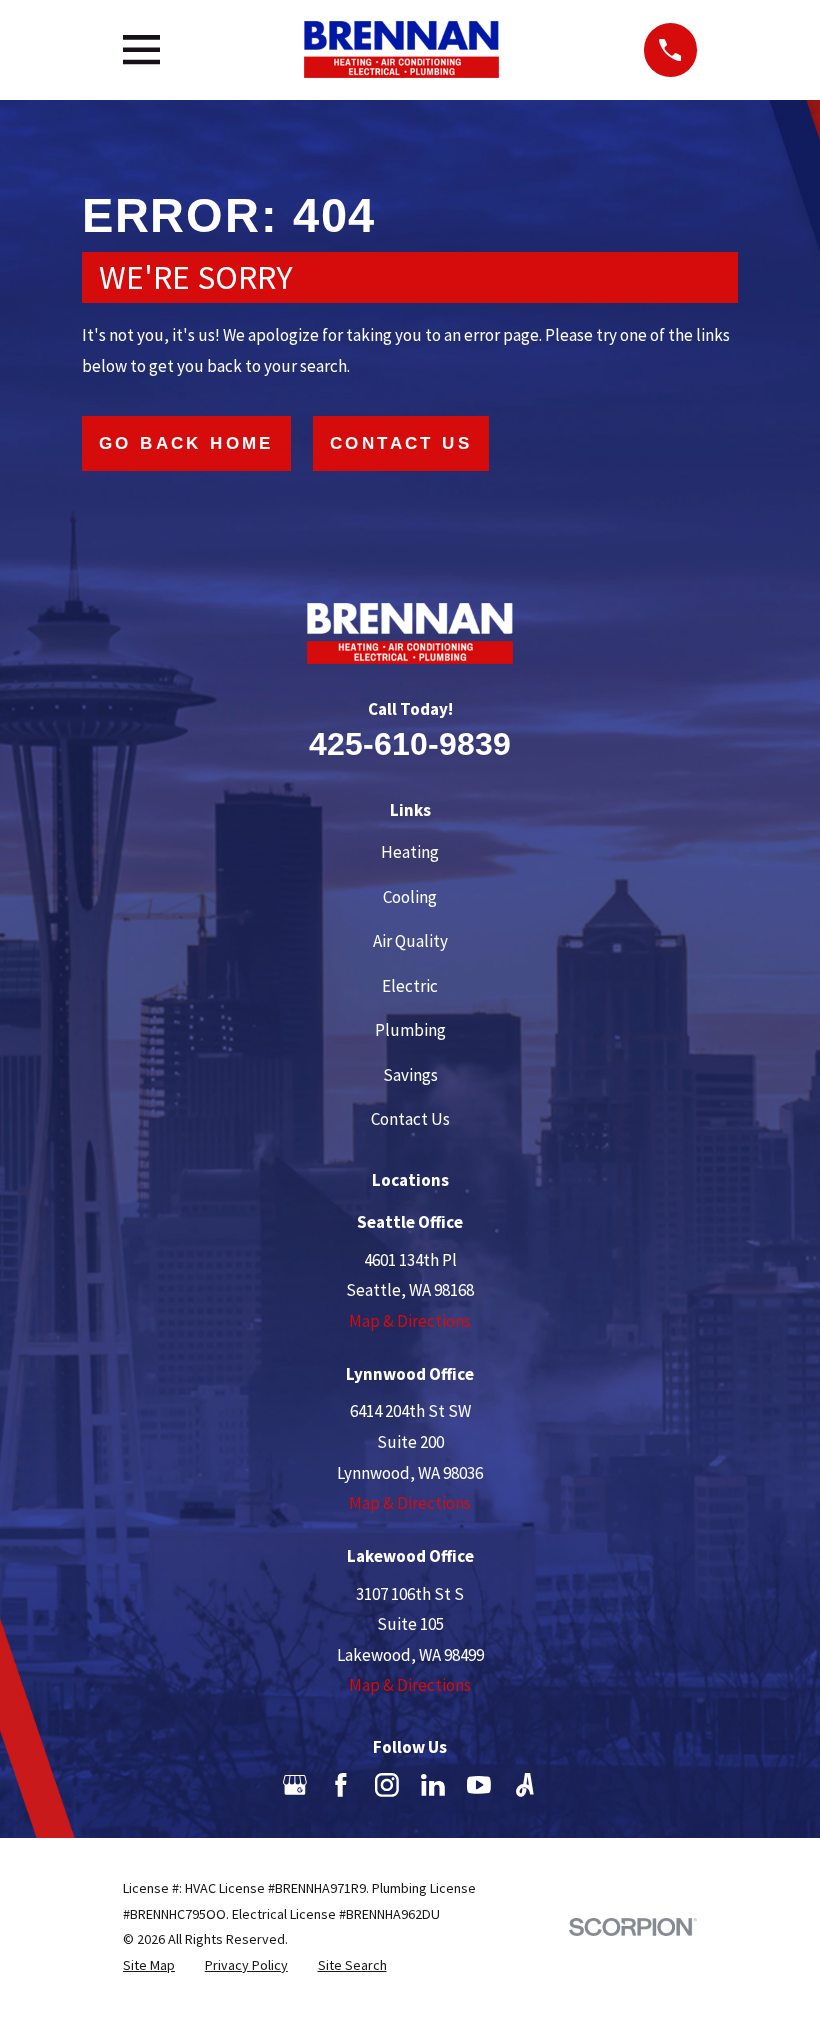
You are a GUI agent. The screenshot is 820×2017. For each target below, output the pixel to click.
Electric (410, 986)
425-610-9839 (410, 744)
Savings (410, 1075)
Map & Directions (410, 1321)
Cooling (410, 897)
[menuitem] (149, 1966)
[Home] (401, 49)
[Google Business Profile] (295, 1785)
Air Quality (410, 941)
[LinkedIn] (433, 1785)
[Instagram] (387, 1785)
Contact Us (401, 443)
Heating (410, 852)
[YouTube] (479, 1785)
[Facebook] (341, 1785)
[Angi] (525, 1785)
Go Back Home (186, 443)
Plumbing (410, 1030)
